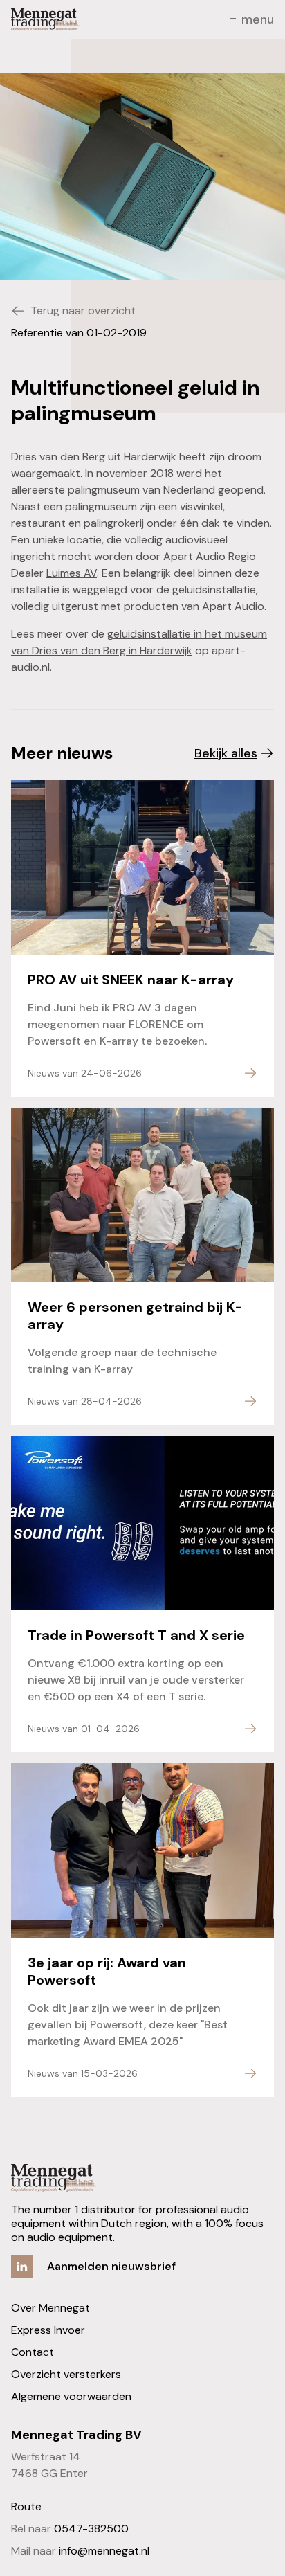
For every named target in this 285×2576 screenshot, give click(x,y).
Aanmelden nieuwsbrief (111, 2266)
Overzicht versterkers (66, 2374)
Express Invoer (48, 2330)
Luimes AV (72, 573)
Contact (33, 2352)
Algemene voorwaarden (71, 2396)
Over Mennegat (50, 2308)
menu (258, 19)
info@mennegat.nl (104, 2551)
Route (26, 2506)
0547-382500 (91, 2529)
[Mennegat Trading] (45, 19)
